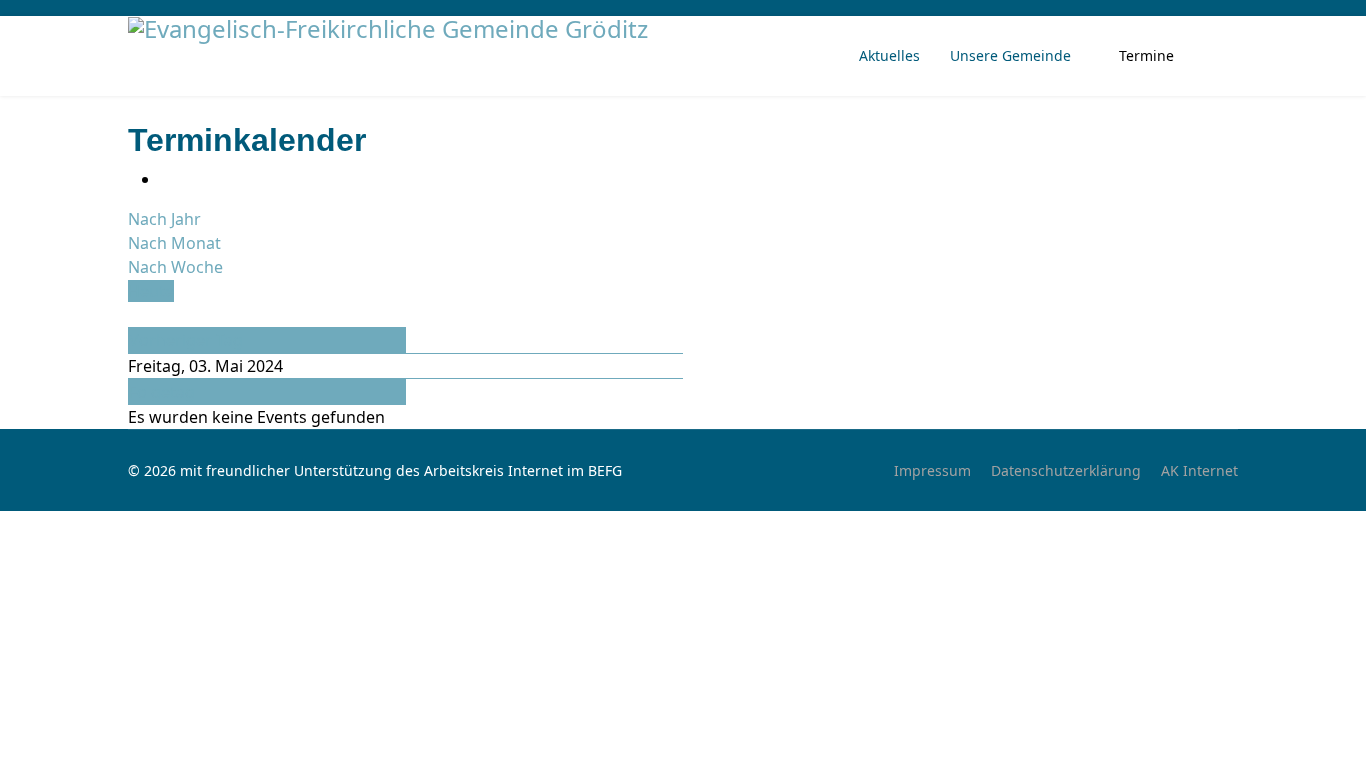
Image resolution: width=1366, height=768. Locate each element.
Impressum (932, 470)
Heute (151, 291)
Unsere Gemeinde (1010, 55)
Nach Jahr (164, 219)
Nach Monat (174, 243)
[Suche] (134, 315)
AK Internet (1199, 470)
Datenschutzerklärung (1066, 470)
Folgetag (162, 392)
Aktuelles (889, 55)
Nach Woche (175, 267)
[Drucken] (166, 179)
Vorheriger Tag (186, 340)
